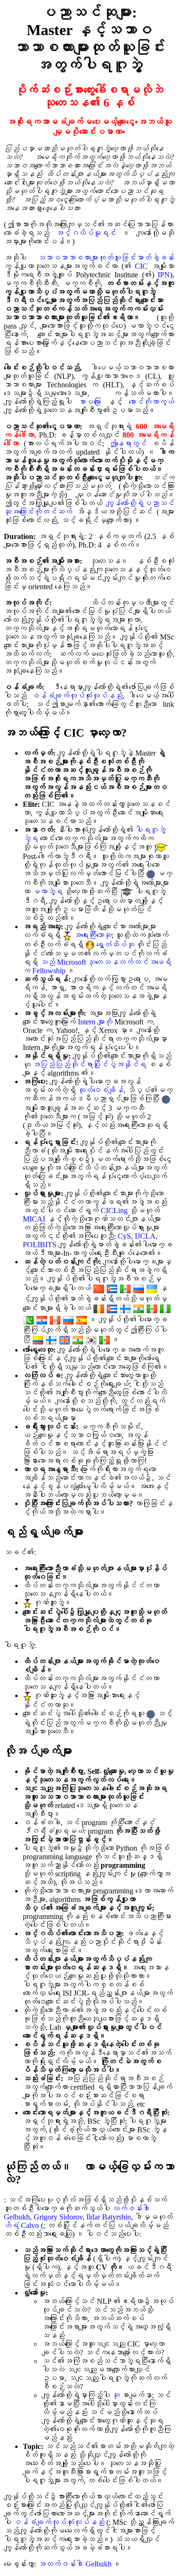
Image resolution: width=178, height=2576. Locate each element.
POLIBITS (40, 1245)
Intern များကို (95, 1022)
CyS (124, 1236)
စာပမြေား (90, 402)
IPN (164, 275)
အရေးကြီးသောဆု (93, 935)
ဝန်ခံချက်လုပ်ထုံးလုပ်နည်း (77, 696)
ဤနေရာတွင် (128, 443)
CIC (141, 266)
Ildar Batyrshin (109, 2217)
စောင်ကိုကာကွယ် (151, 402)
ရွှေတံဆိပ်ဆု (115, 945)
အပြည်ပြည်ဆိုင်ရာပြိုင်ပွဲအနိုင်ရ (89, 1064)
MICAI (34, 1219)
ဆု (116, 2395)
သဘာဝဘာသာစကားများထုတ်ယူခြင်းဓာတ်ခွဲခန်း (106, 258)
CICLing (114, 1210)
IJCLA (145, 1236)
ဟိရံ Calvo (21, 2225)
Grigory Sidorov (58, 2217)
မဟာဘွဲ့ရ (47, 891)
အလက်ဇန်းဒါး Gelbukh (75, 2564)
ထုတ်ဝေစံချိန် (101, 1090)
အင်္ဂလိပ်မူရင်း (86, 233)
